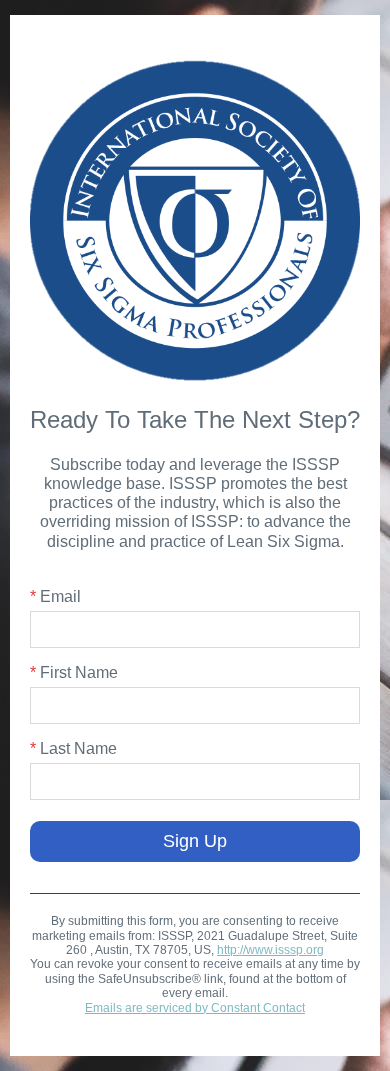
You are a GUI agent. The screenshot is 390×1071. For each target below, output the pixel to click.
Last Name (73, 748)
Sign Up (195, 841)
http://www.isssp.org (270, 950)
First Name (74, 672)
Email (55, 596)
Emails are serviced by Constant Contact (195, 1008)
